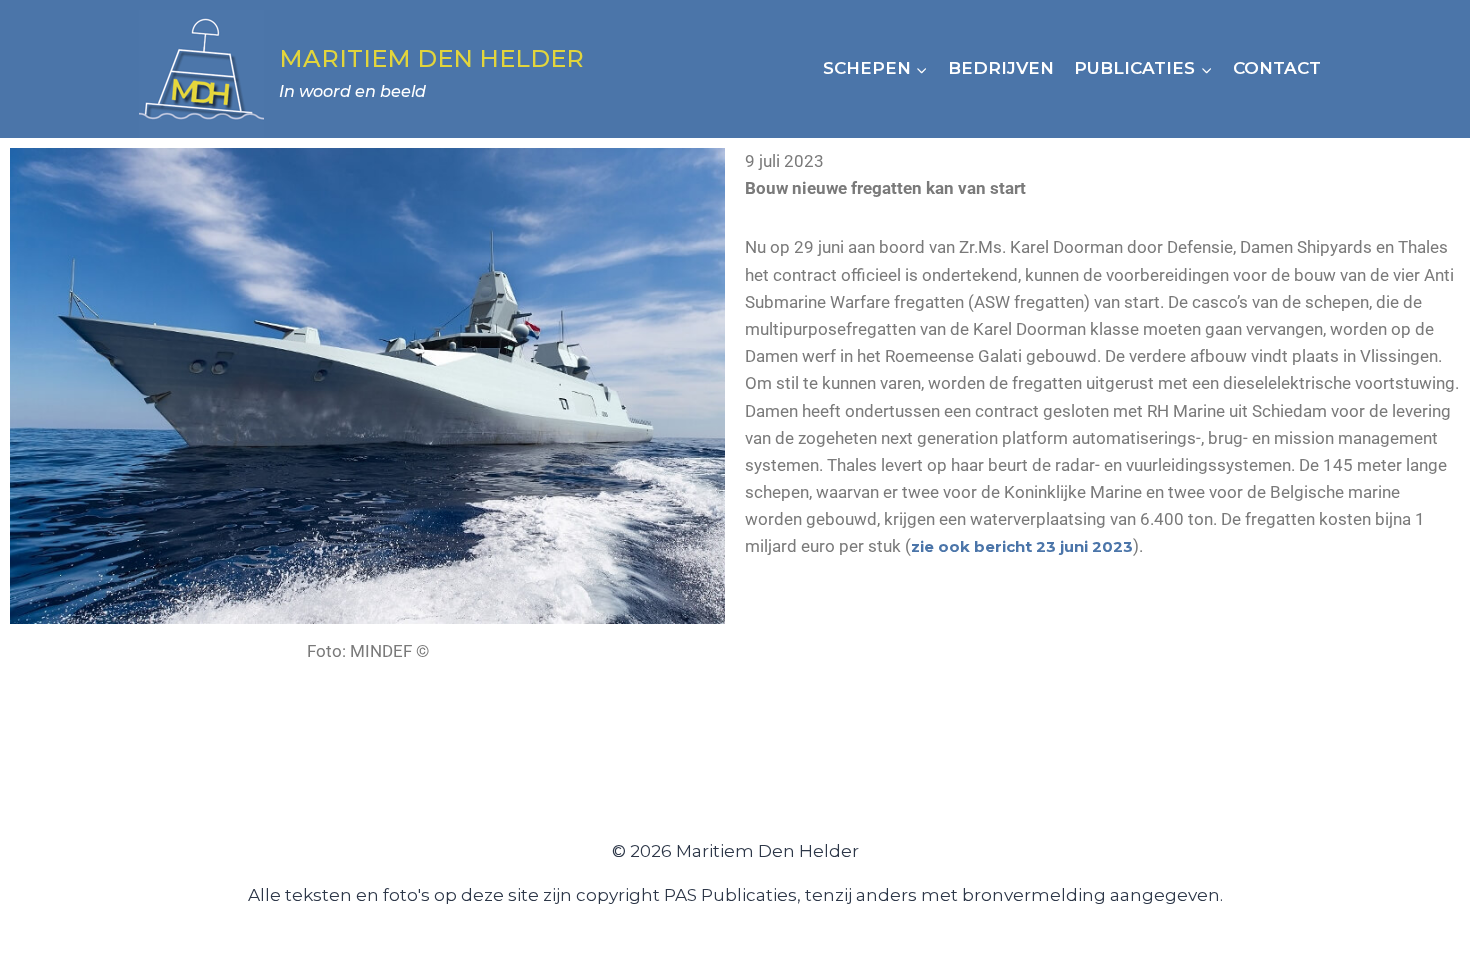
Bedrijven (1001, 68)
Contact (1277, 68)
